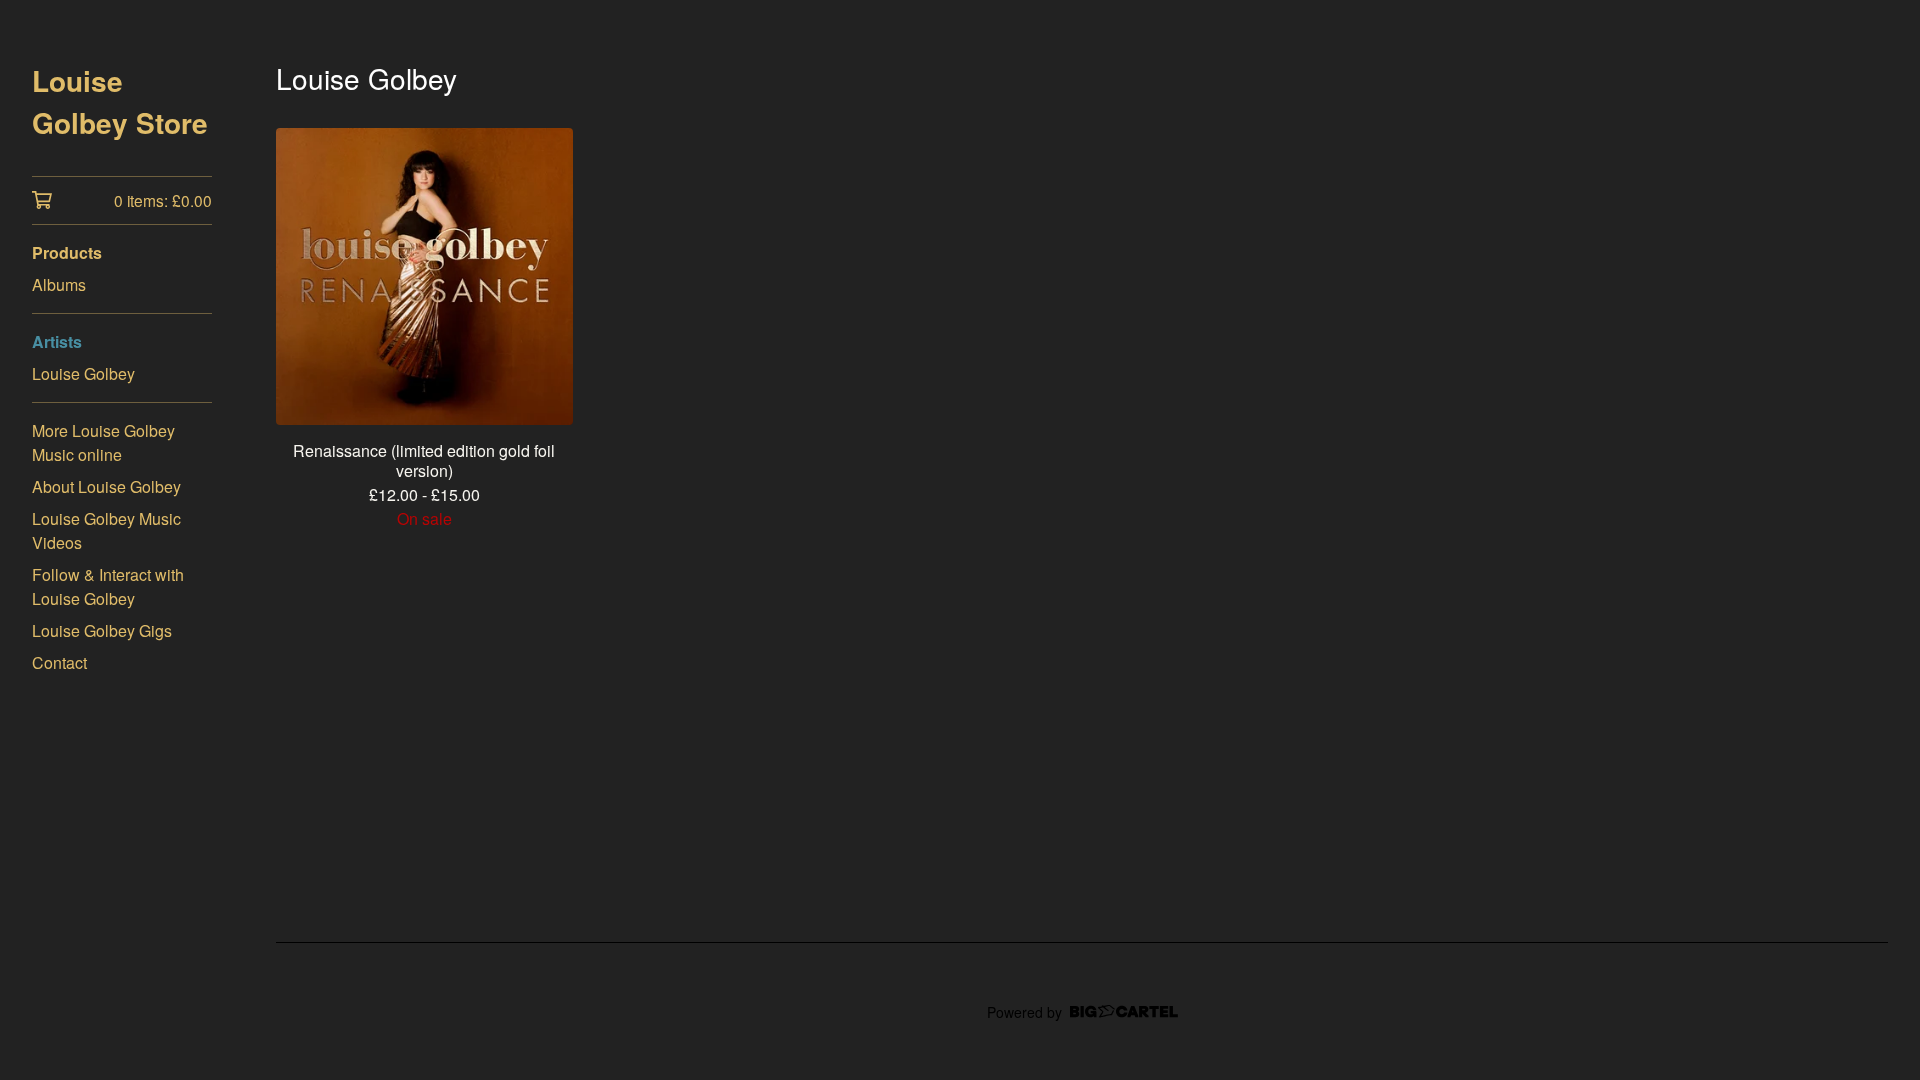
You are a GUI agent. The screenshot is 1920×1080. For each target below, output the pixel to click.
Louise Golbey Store (120, 101)
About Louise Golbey (106, 486)
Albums (59, 284)
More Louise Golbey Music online (103, 442)
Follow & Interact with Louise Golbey (108, 586)
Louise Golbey (83, 373)
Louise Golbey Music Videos (106, 530)
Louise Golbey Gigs (102, 630)
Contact (59, 662)
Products (67, 252)
